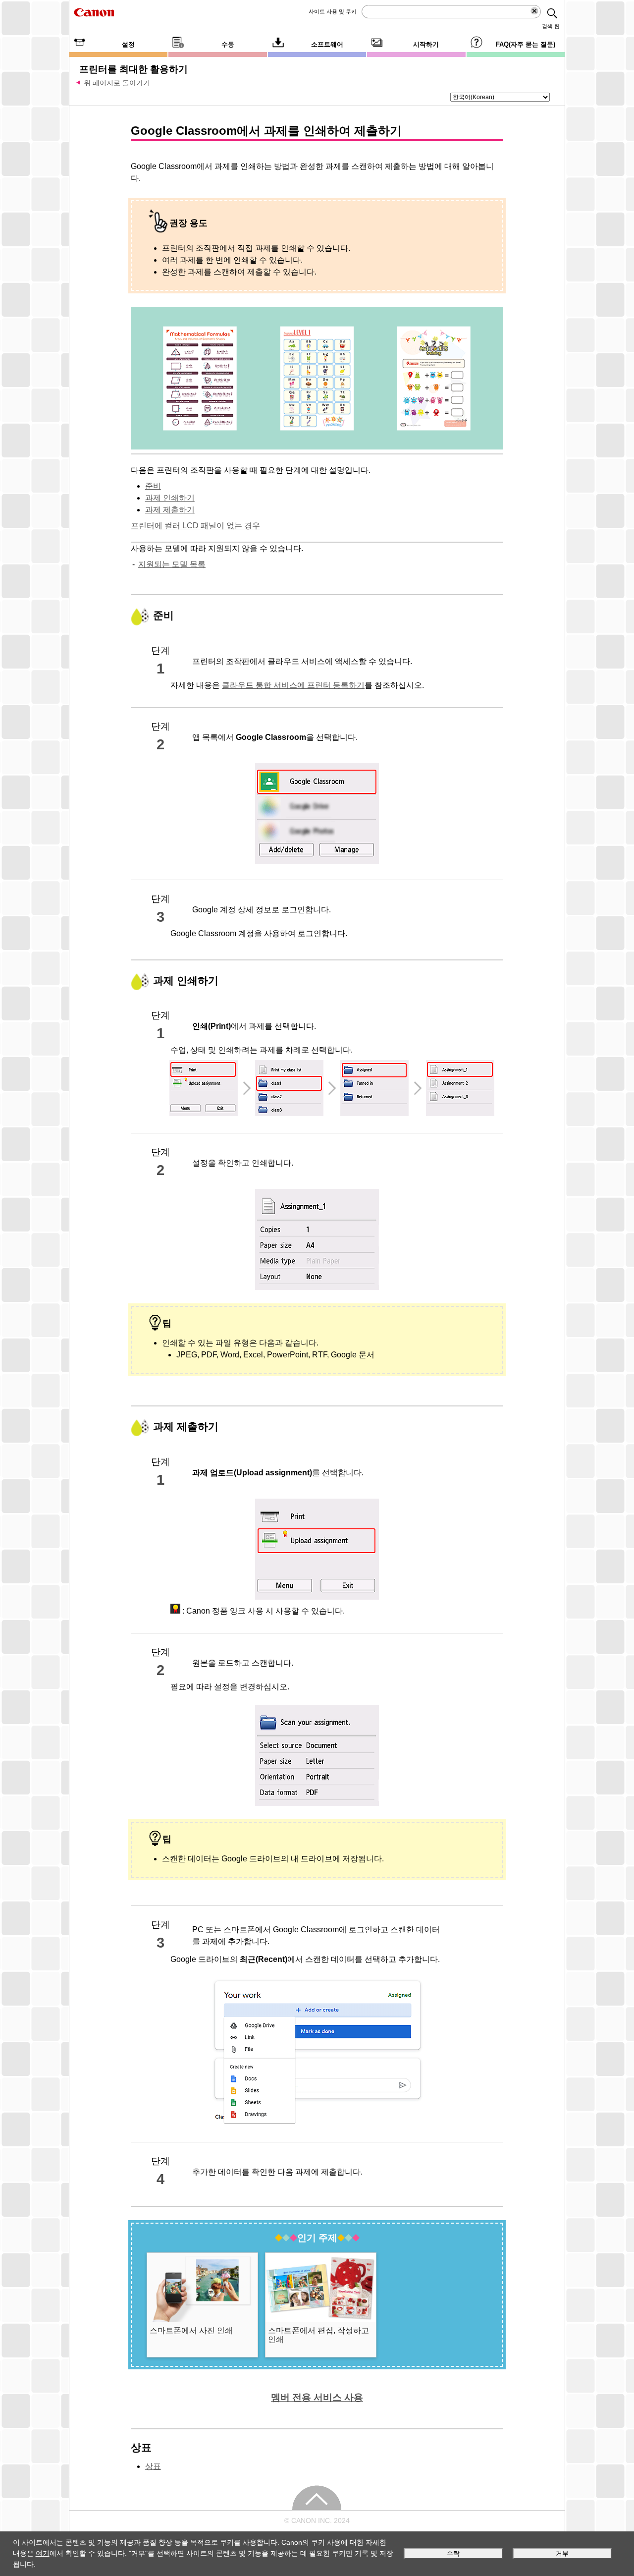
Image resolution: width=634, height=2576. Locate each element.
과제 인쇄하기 (170, 498)
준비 (153, 486)
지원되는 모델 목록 (172, 564)
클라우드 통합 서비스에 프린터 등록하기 (293, 685)
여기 (43, 2553)
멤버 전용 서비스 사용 (317, 2397)
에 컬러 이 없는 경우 (195, 526)
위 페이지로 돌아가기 (117, 83)
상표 (153, 2466)
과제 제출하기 (170, 510)
